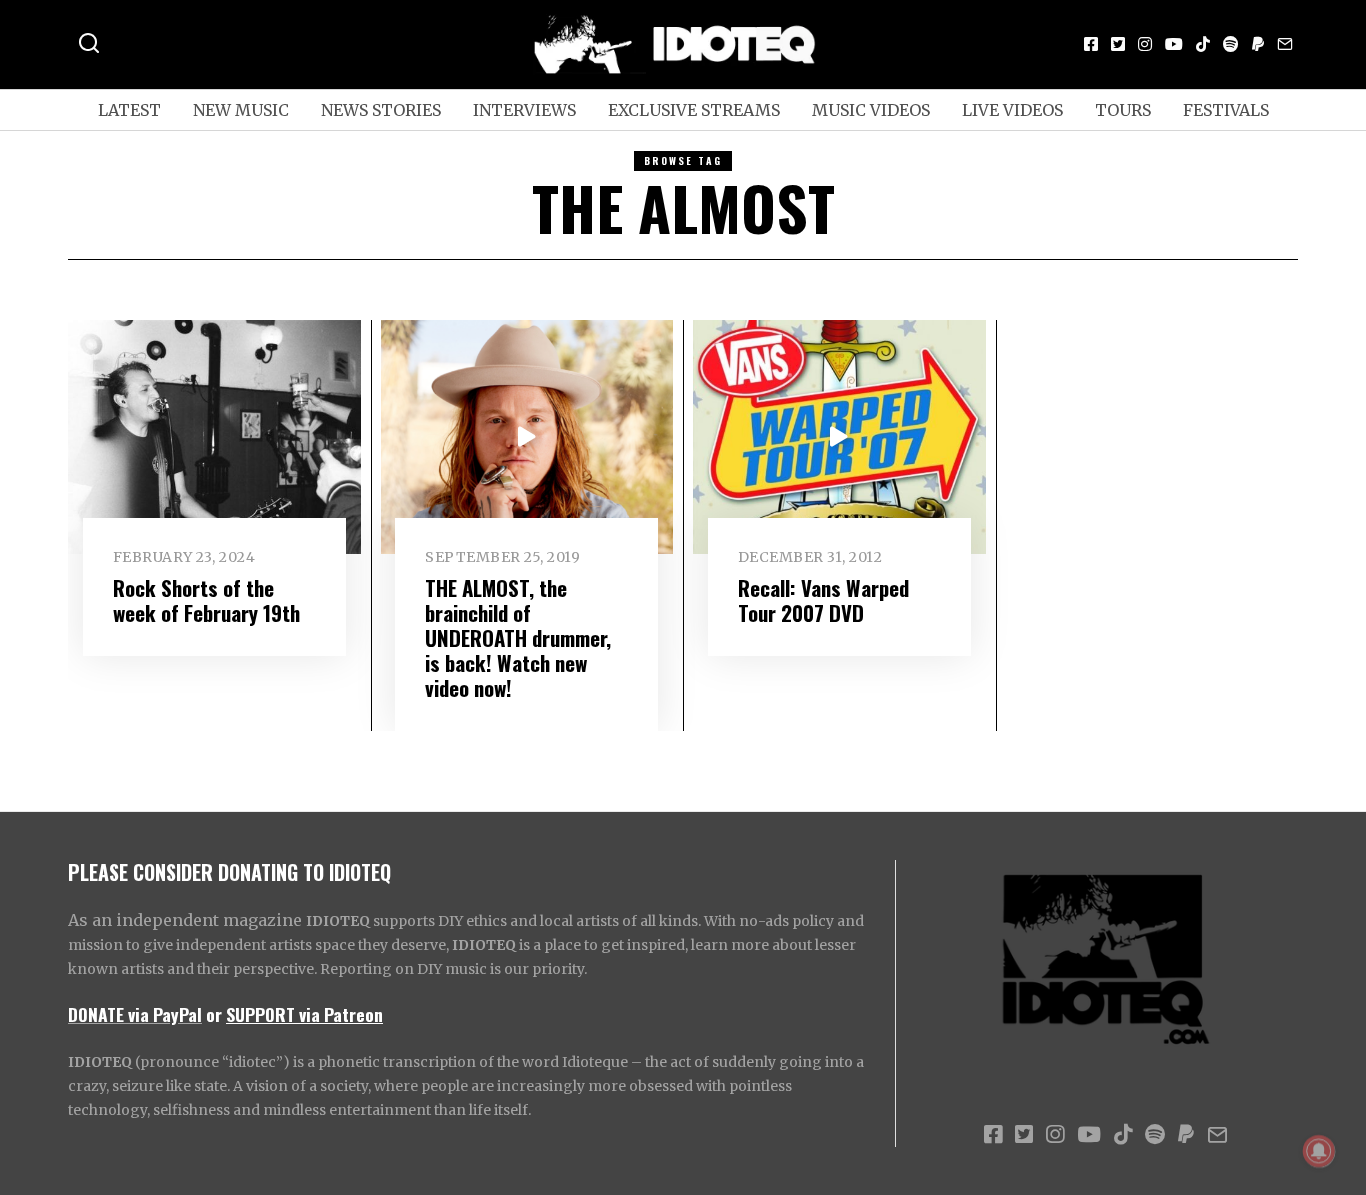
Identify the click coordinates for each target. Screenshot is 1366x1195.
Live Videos (1012, 110)
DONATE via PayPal (135, 1014)
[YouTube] (1174, 44)
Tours (1123, 110)
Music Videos (871, 110)
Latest (129, 110)
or (214, 1014)
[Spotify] (1231, 44)
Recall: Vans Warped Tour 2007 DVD (823, 600)
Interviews (524, 110)
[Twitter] (1118, 44)
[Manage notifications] (1319, 1151)
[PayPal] (1258, 44)
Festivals (1226, 110)
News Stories (381, 110)
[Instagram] (1145, 44)
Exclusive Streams (694, 110)
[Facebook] (1091, 44)
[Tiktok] (1203, 44)
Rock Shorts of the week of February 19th (206, 600)
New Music (241, 110)
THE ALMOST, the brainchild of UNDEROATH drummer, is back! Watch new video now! (518, 637)
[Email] (1285, 44)
